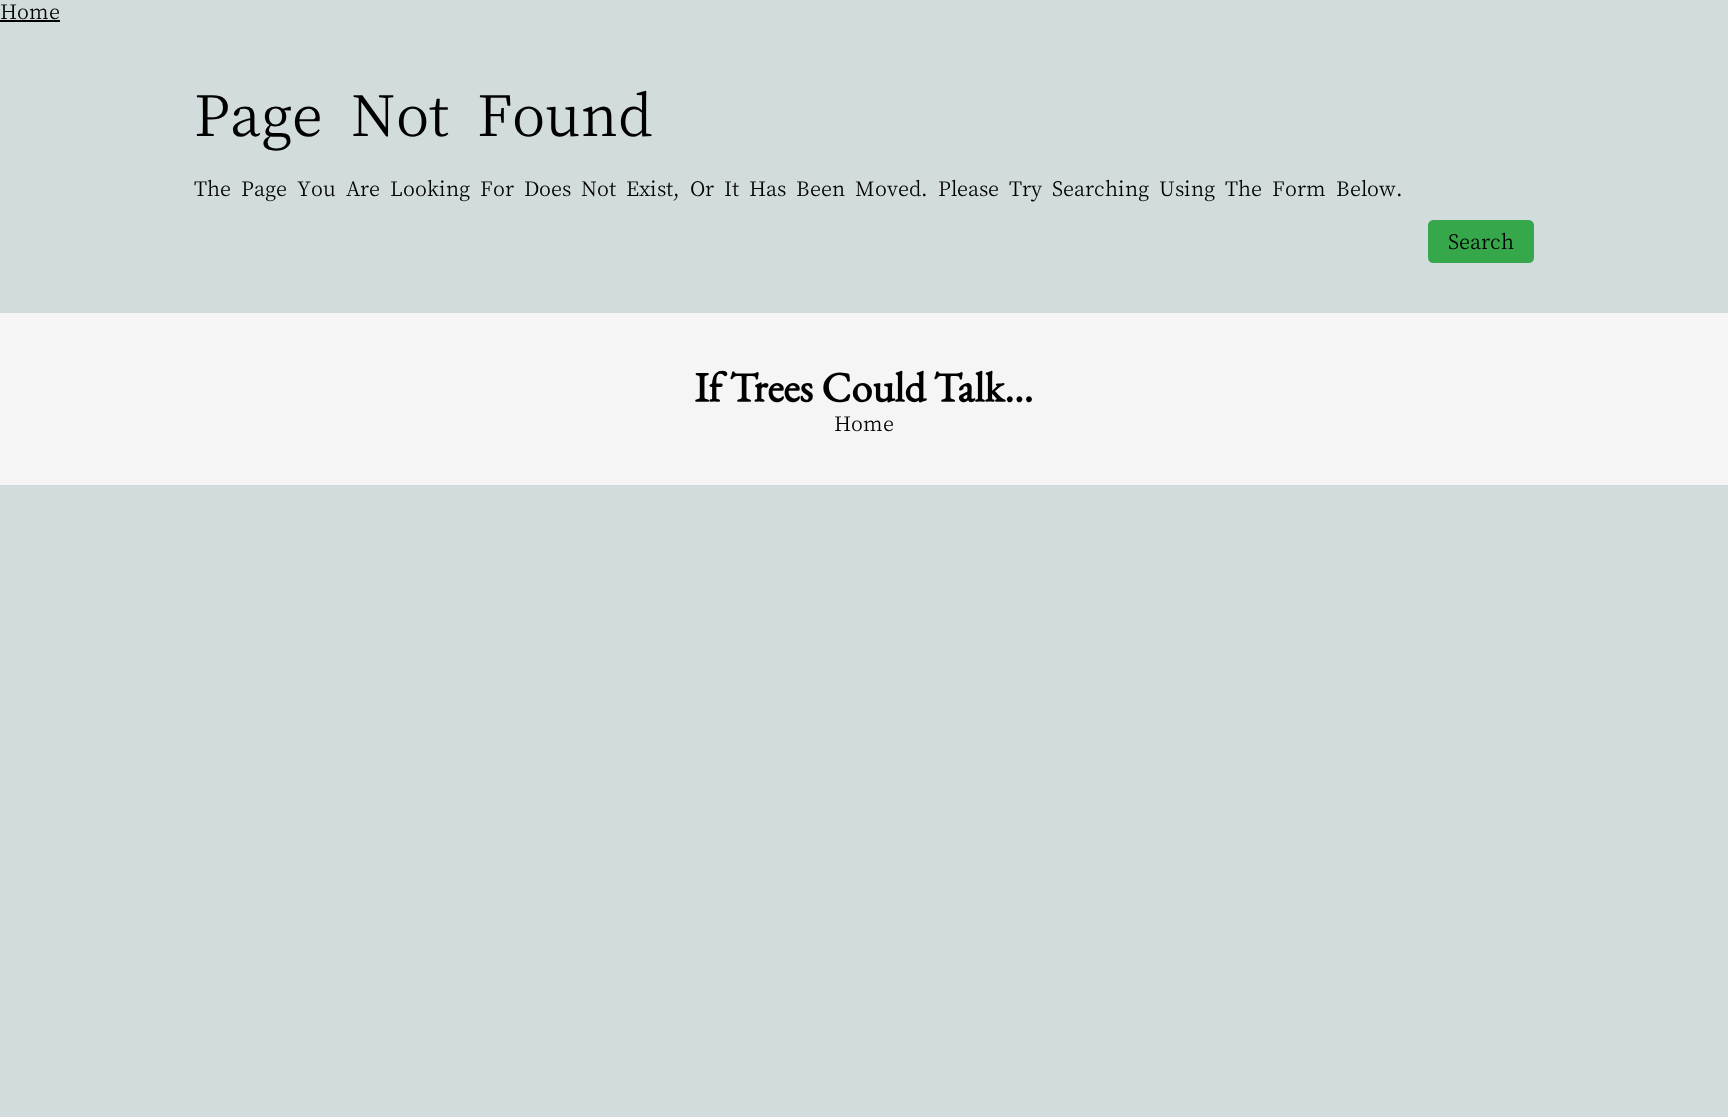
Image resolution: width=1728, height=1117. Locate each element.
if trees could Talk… (864, 386)
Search (1481, 241)
